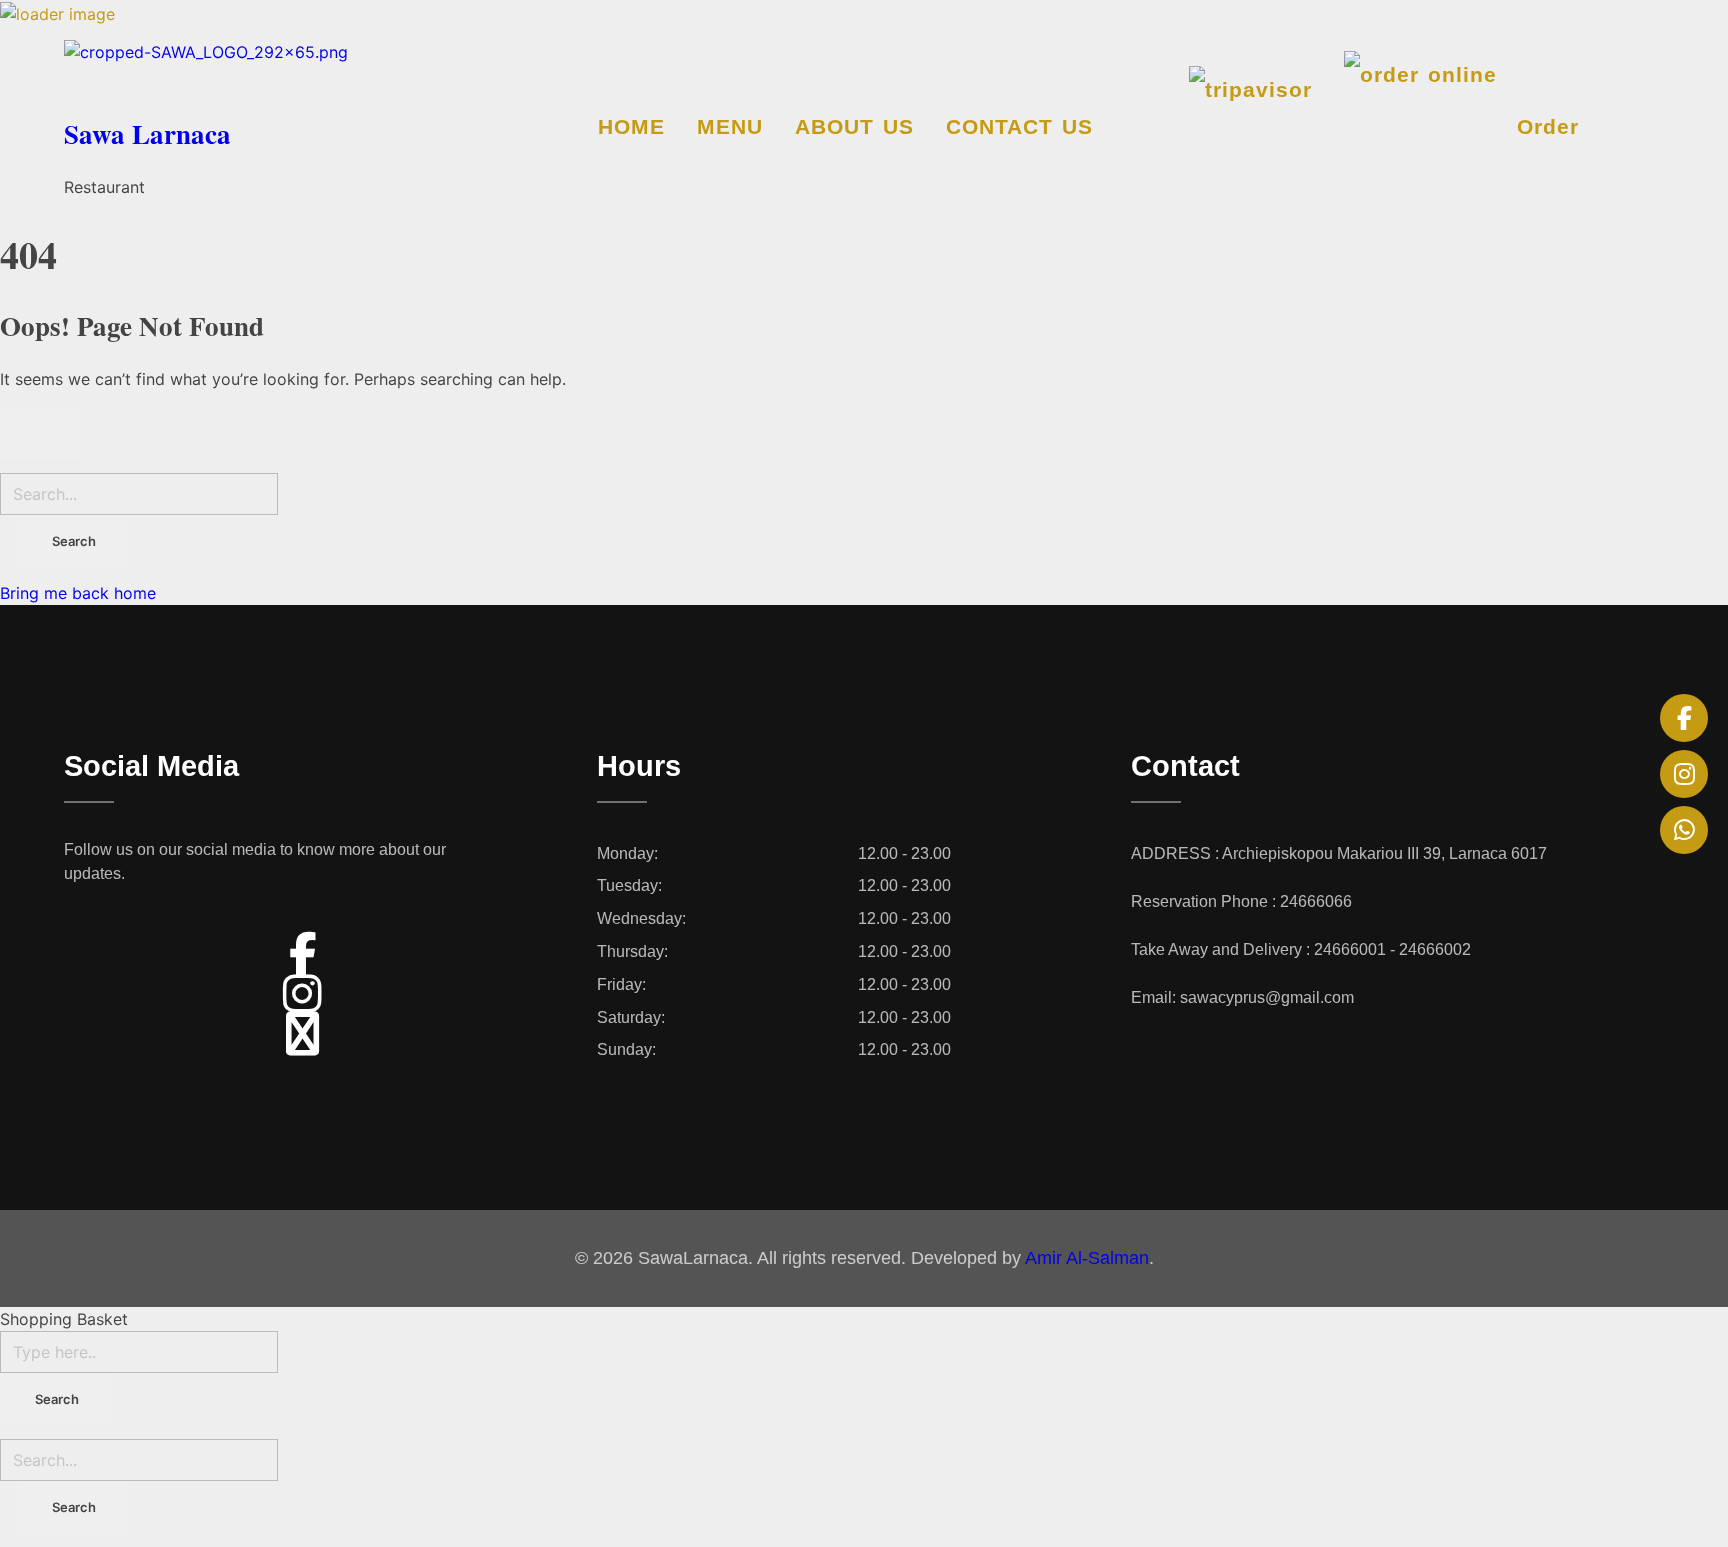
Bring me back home (78, 593)
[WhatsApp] (1684, 830)
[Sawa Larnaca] (288, 72)
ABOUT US (854, 126)
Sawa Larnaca (147, 133)
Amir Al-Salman (1087, 1258)
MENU (730, 126)
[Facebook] (1684, 718)
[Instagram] (1684, 774)
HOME (631, 126)
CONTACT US (1019, 126)
